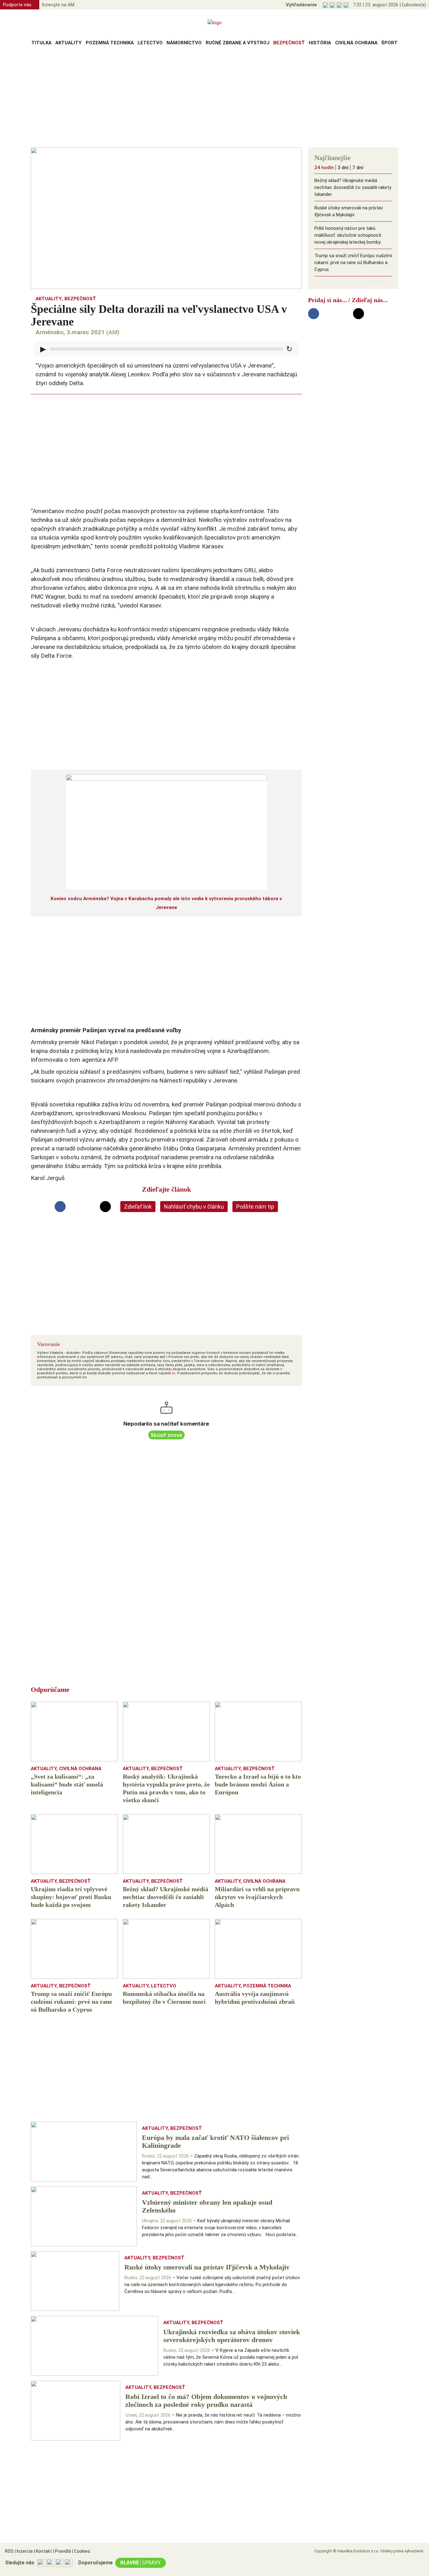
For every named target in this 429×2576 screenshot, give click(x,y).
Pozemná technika (110, 43)
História (320, 43)
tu (174, 1373)
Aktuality (68, 43)
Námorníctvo (184, 43)
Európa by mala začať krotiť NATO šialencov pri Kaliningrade (350, 286)
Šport (389, 43)
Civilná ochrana (356, 43)
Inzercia (24, 2551)
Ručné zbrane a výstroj (238, 43)
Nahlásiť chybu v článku (194, 1207)
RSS (9, 2551)
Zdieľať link (138, 1207)
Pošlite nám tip (255, 1207)
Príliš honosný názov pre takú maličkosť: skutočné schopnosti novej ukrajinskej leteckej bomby (348, 235)
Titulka (41, 43)
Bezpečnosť (289, 43)
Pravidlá (62, 2551)
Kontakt (43, 2551)
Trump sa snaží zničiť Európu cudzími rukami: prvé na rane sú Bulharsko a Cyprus (353, 263)
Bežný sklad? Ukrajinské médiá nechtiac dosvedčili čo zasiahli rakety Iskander (353, 187)
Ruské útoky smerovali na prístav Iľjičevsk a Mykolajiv (349, 211)
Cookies (81, 2551)
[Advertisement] (215, 99)
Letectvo (150, 43)
